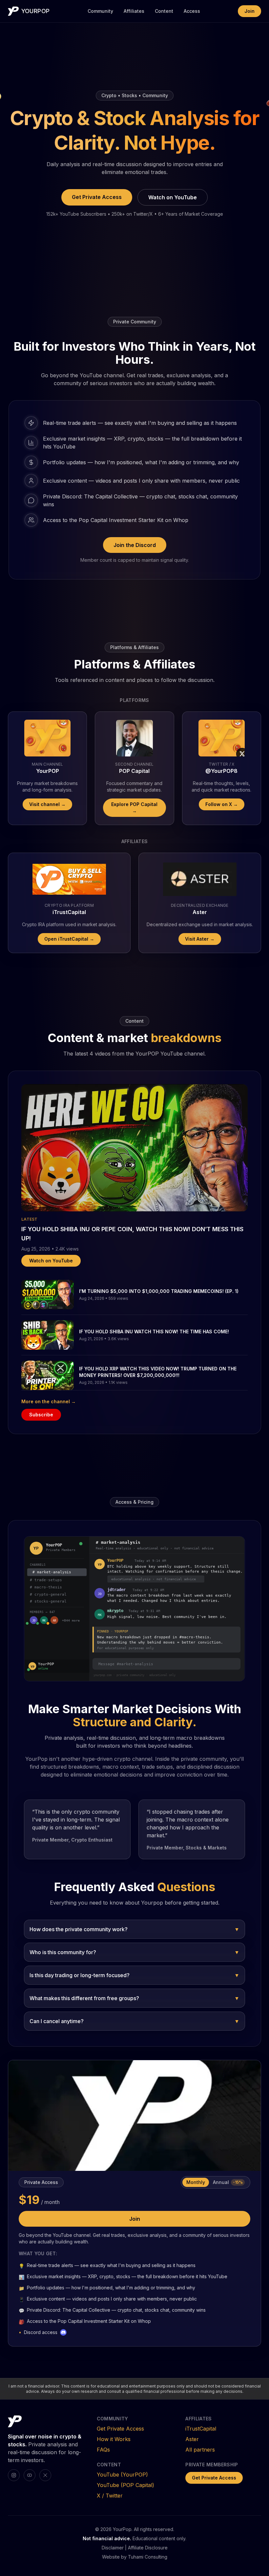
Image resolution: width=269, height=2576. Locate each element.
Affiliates (134, 11)
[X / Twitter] (45, 2475)
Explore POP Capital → (134, 808)
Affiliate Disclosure (148, 2548)
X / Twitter (110, 2496)
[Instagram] (14, 2475)
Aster (192, 2439)
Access (192, 11)
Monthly (196, 2182)
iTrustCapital (201, 2429)
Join (249, 11)
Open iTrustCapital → (69, 939)
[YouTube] (30, 2475)
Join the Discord (135, 545)
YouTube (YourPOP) (122, 2475)
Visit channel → (47, 804)
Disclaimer (113, 2548)
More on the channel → (49, 1401)
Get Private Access (97, 197)
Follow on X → (222, 804)
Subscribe (41, 1415)
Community (100, 11)
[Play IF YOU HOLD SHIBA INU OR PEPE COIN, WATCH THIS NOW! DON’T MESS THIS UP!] (134, 1148)
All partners (200, 2450)
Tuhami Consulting (148, 2557)
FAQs (103, 2450)
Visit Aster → (200, 939)
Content (164, 11)
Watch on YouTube (173, 197)
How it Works (114, 2439)
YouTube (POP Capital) (125, 2485)
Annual (228, 2182)
